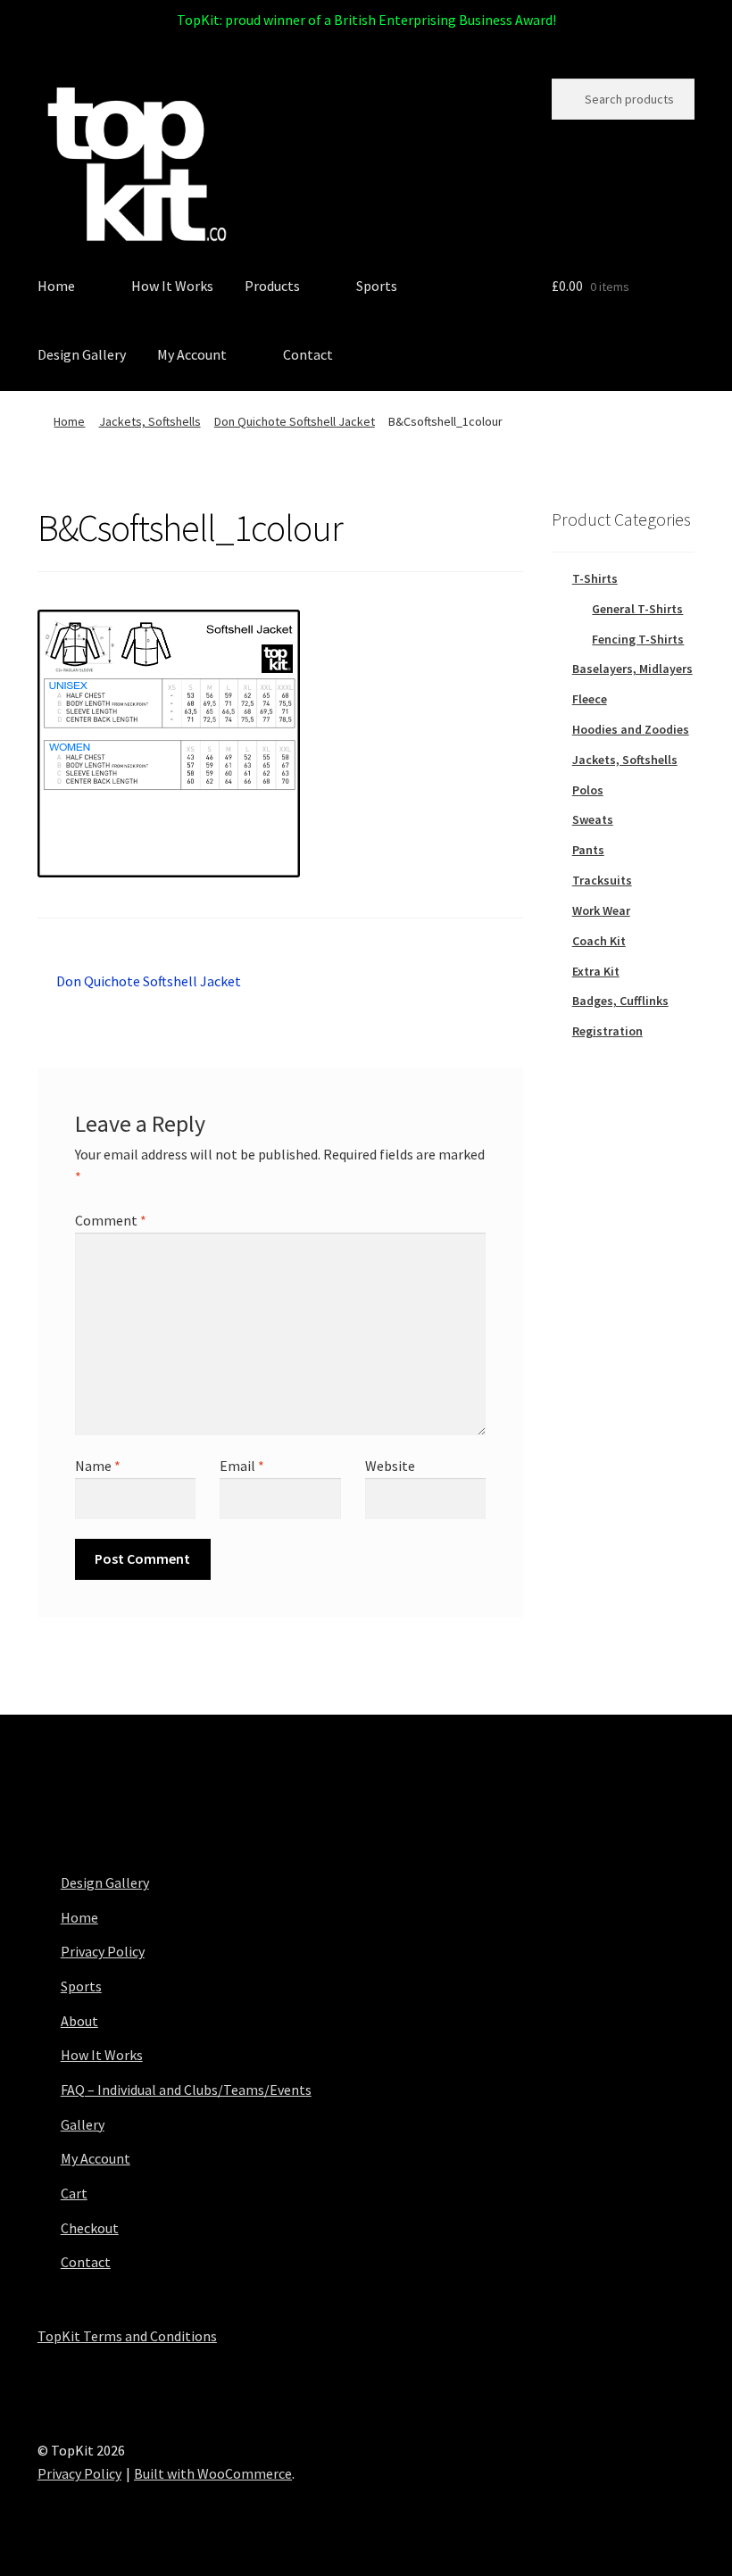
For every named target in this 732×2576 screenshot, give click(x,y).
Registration (607, 1031)
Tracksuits (602, 880)
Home (56, 286)
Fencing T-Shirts (638, 639)
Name (98, 1466)
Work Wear (601, 910)
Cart (74, 2193)
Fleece (590, 699)
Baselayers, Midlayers (632, 669)
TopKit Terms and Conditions (127, 2336)
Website (390, 1466)
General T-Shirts (637, 609)
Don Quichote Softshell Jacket (295, 421)
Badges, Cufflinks (620, 1001)
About (79, 2021)
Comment (111, 1220)
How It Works (172, 286)
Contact (308, 354)
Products (272, 286)
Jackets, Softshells (150, 421)
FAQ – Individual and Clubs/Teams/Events (186, 2090)
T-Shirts (595, 578)
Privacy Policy (103, 1951)
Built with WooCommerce (213, 2473)
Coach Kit (599, 941)
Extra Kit (596, 971)
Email (242, 1466)
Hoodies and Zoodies (631, 729)
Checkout (90, 2228)
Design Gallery (82, 354)
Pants (588, 850)
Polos (588, 790)
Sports (377, 286)
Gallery (83, 2124)
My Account (192, 354)
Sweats (593, 819)
